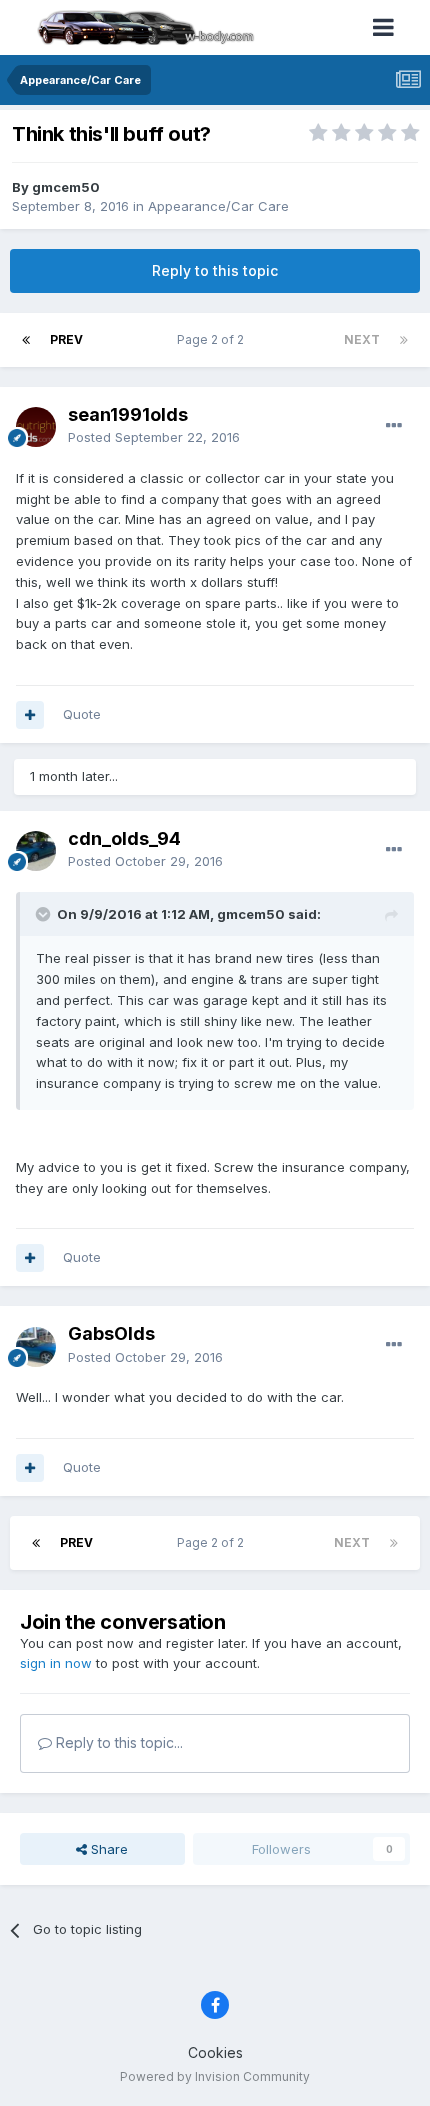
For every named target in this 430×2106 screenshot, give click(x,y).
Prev (66, 339)
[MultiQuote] (30, 715)
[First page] (26, 340)
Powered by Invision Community (215, 2076)
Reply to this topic (215, 270)
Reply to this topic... (117, 1742)
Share (107, 1849)
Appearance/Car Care (218, 206)
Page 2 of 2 (213, 339)
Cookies (215, 2052)
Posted (154, 437)
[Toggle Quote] (45, 914)
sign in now (56, 1663)
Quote (82, 714)
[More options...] (394, 426)
